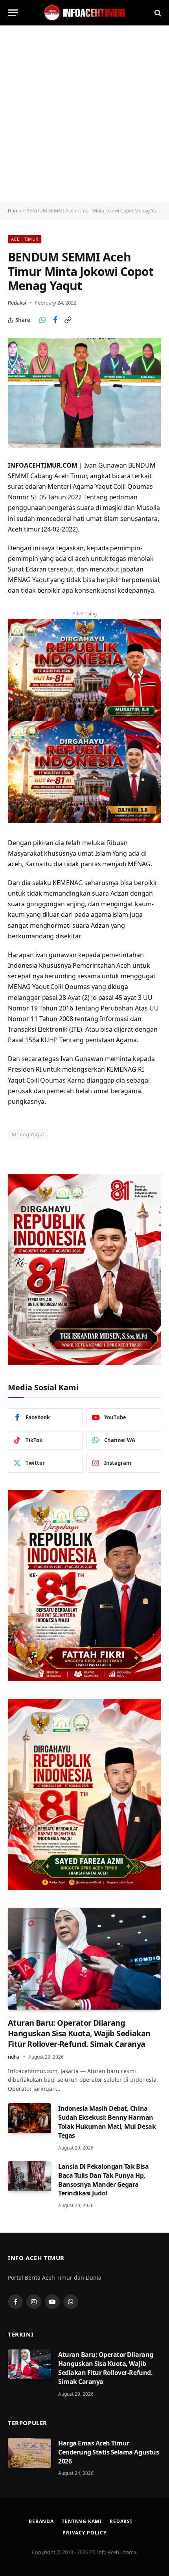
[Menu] (13, 13)
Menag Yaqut (28, 1134)
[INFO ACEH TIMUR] (84, 13)
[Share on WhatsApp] (42, 320)
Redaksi (17, 303)
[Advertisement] (84, 114)
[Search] (157, 13)
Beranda (41, 2521)
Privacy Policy (84, 2533)
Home (15, 211)
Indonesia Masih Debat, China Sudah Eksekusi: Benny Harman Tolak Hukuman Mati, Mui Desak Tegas (107, 2122)
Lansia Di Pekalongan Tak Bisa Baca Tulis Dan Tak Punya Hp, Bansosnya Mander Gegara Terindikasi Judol (103, 2180)
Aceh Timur (25, 239)
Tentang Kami (82, 2521)
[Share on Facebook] (55, 320)
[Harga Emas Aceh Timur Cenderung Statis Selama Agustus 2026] (29, 2453)
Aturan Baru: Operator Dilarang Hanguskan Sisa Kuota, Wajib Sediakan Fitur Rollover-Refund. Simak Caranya (79, 2033)
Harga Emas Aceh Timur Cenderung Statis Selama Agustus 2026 (108, 2452)
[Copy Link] (68, 320)
